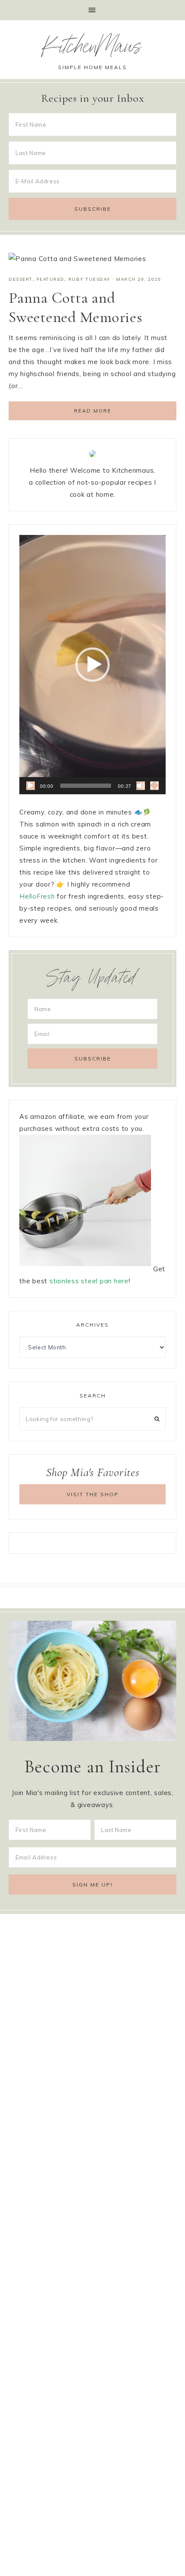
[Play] (31, 786)
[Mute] (141, 786)
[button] (92, 10)
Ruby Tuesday (89, 279)
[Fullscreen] (154, 786)
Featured (51, 279)
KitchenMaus (92, 49)
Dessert (21, 279)
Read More (93, 411)
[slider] (86, 786)
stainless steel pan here (89, 1281)
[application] (92, 665)
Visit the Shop (93, 1494)
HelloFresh (37, 896)
